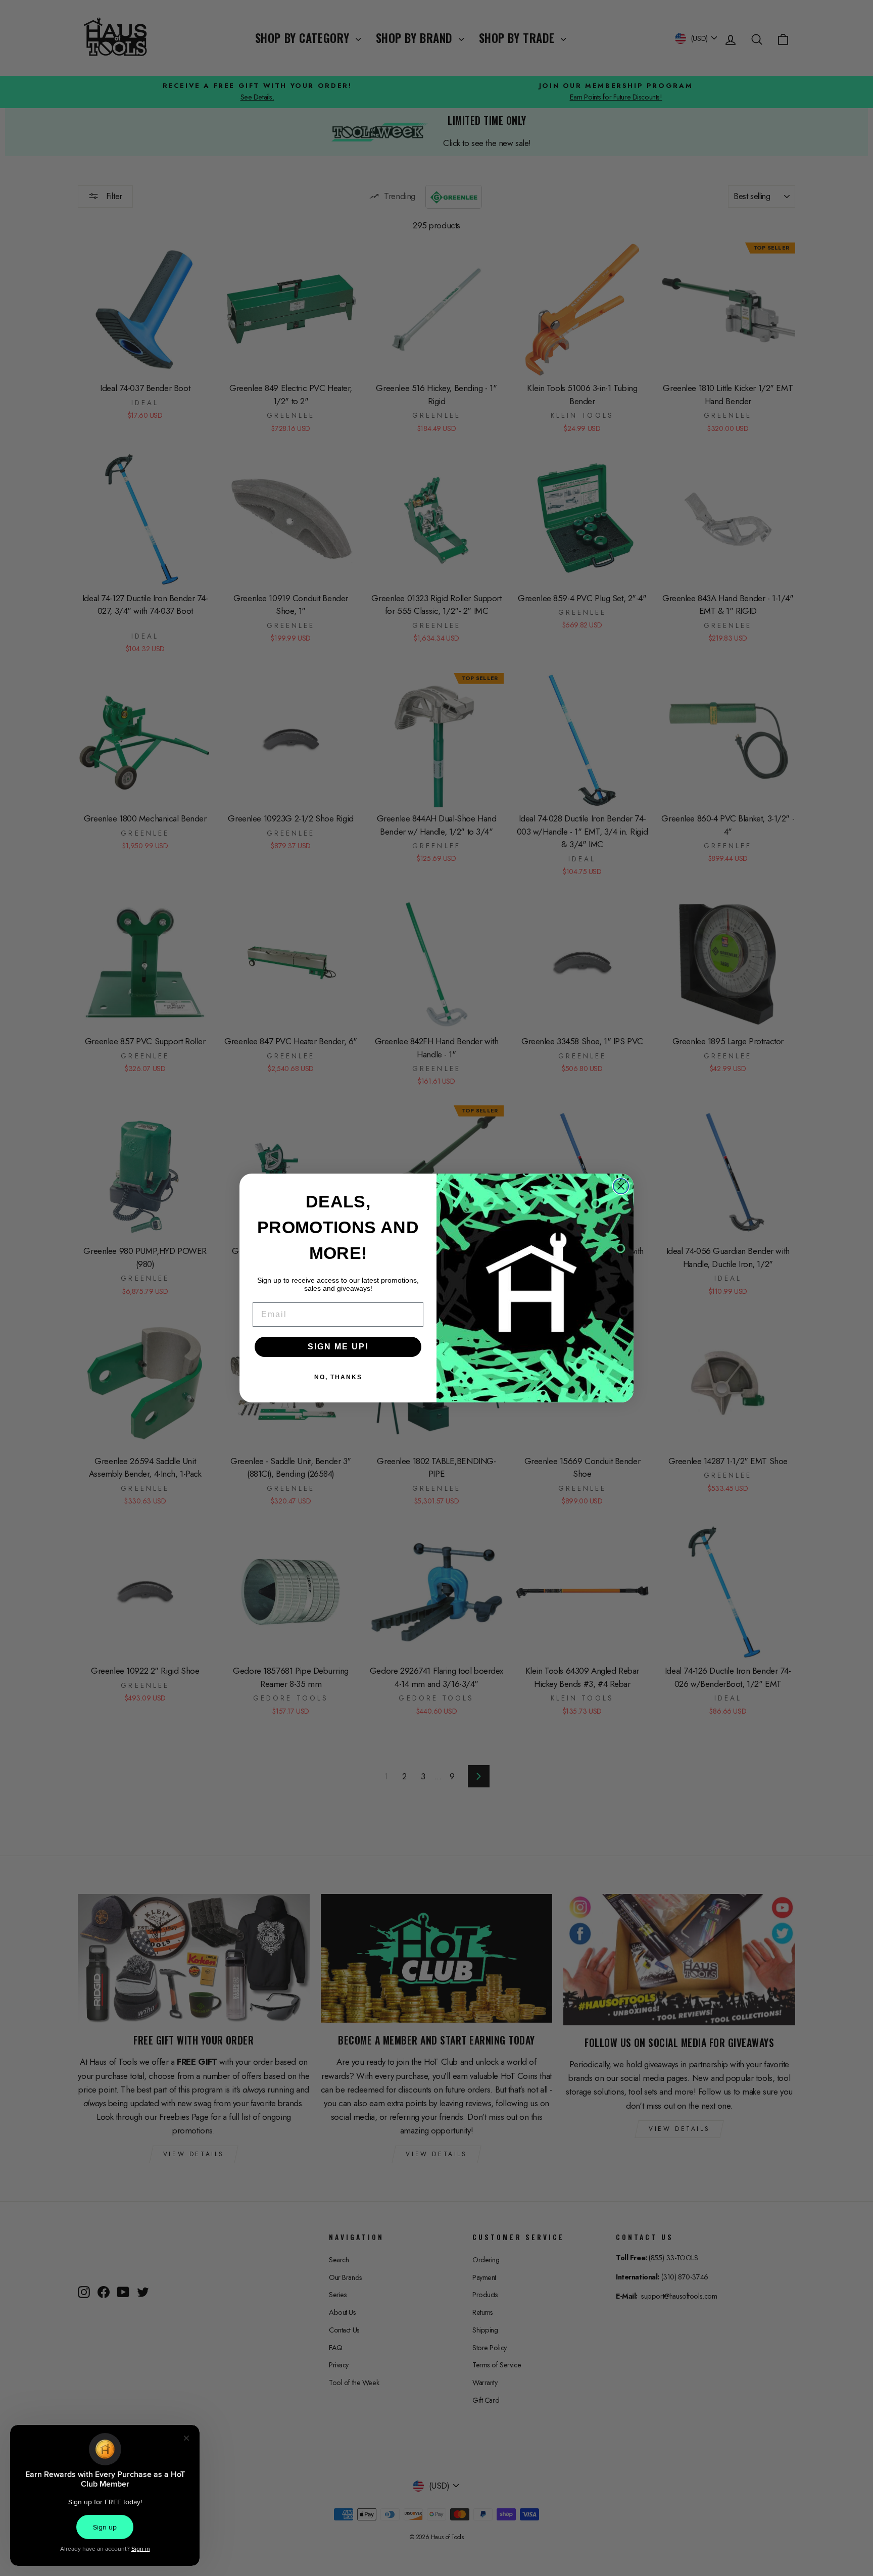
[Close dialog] (621, 1186)
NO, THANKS (338, 1377)
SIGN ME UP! (338, 1347)
